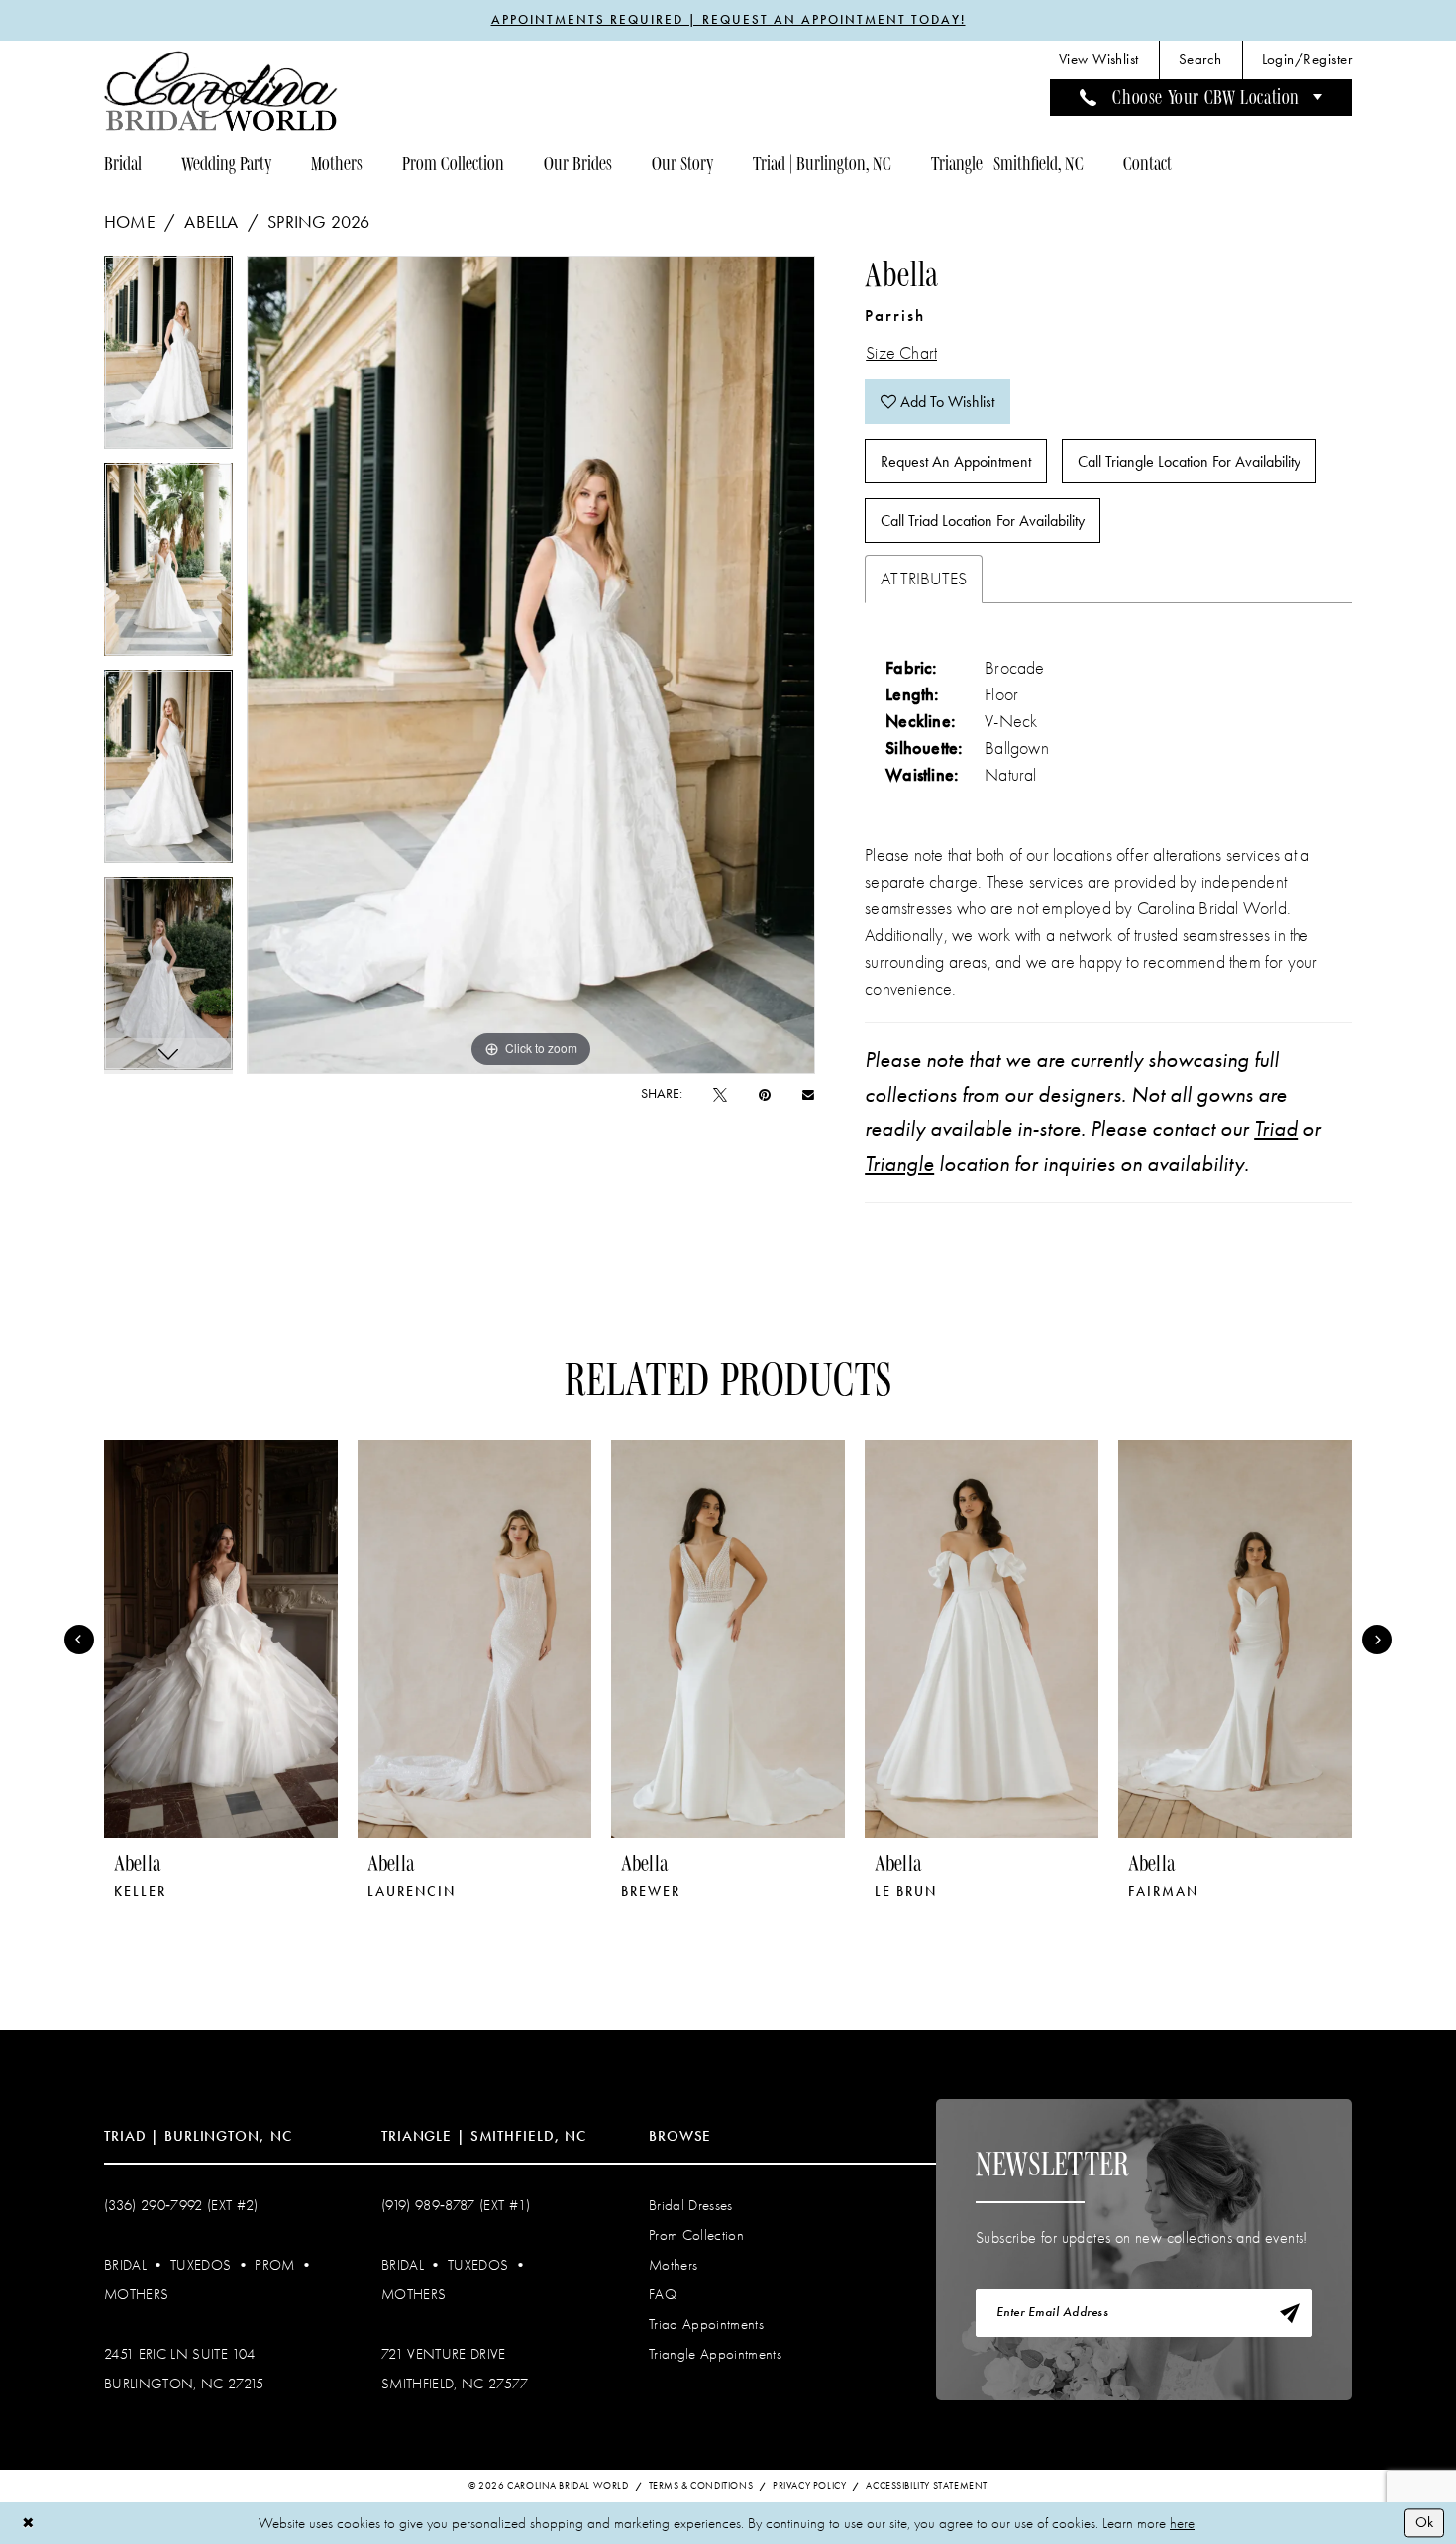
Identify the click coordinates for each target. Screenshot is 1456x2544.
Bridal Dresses (691, 2205)
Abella (211, 222)
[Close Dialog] (28, 2523)
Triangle (899, 1164)
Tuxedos (201, 2265)
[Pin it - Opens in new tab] (765, 1094)
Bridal (125, 2265)
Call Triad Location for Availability (983, 521)
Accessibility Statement (927, 2486)
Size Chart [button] (901, 353)
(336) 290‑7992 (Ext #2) (181, 2205)
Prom (274, 2265)
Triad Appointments (706, 2324)
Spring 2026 (318, 222)
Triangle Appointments (715, 2354)
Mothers (136, 2294)
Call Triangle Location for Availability (1189, 461)
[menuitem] (1099, 60)
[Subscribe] (1290, 2313)
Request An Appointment (956, 461)
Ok (1424, 2522)
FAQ (663, 2294)
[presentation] (221, 1639)
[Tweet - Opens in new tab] (720, 1094)
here (1182, 2523)
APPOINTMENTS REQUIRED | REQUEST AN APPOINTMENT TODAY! (728, 20)
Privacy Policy (809, 2486)
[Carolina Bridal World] (221, 91)
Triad (1276, 1129)
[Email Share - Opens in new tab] (808, 1094)
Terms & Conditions (701, 2486)
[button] (1307, 60)
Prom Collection (696, 2235)
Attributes (924, 579)
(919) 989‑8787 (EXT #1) (456, 2205)
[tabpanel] (168, 359)
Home (130, 222)
